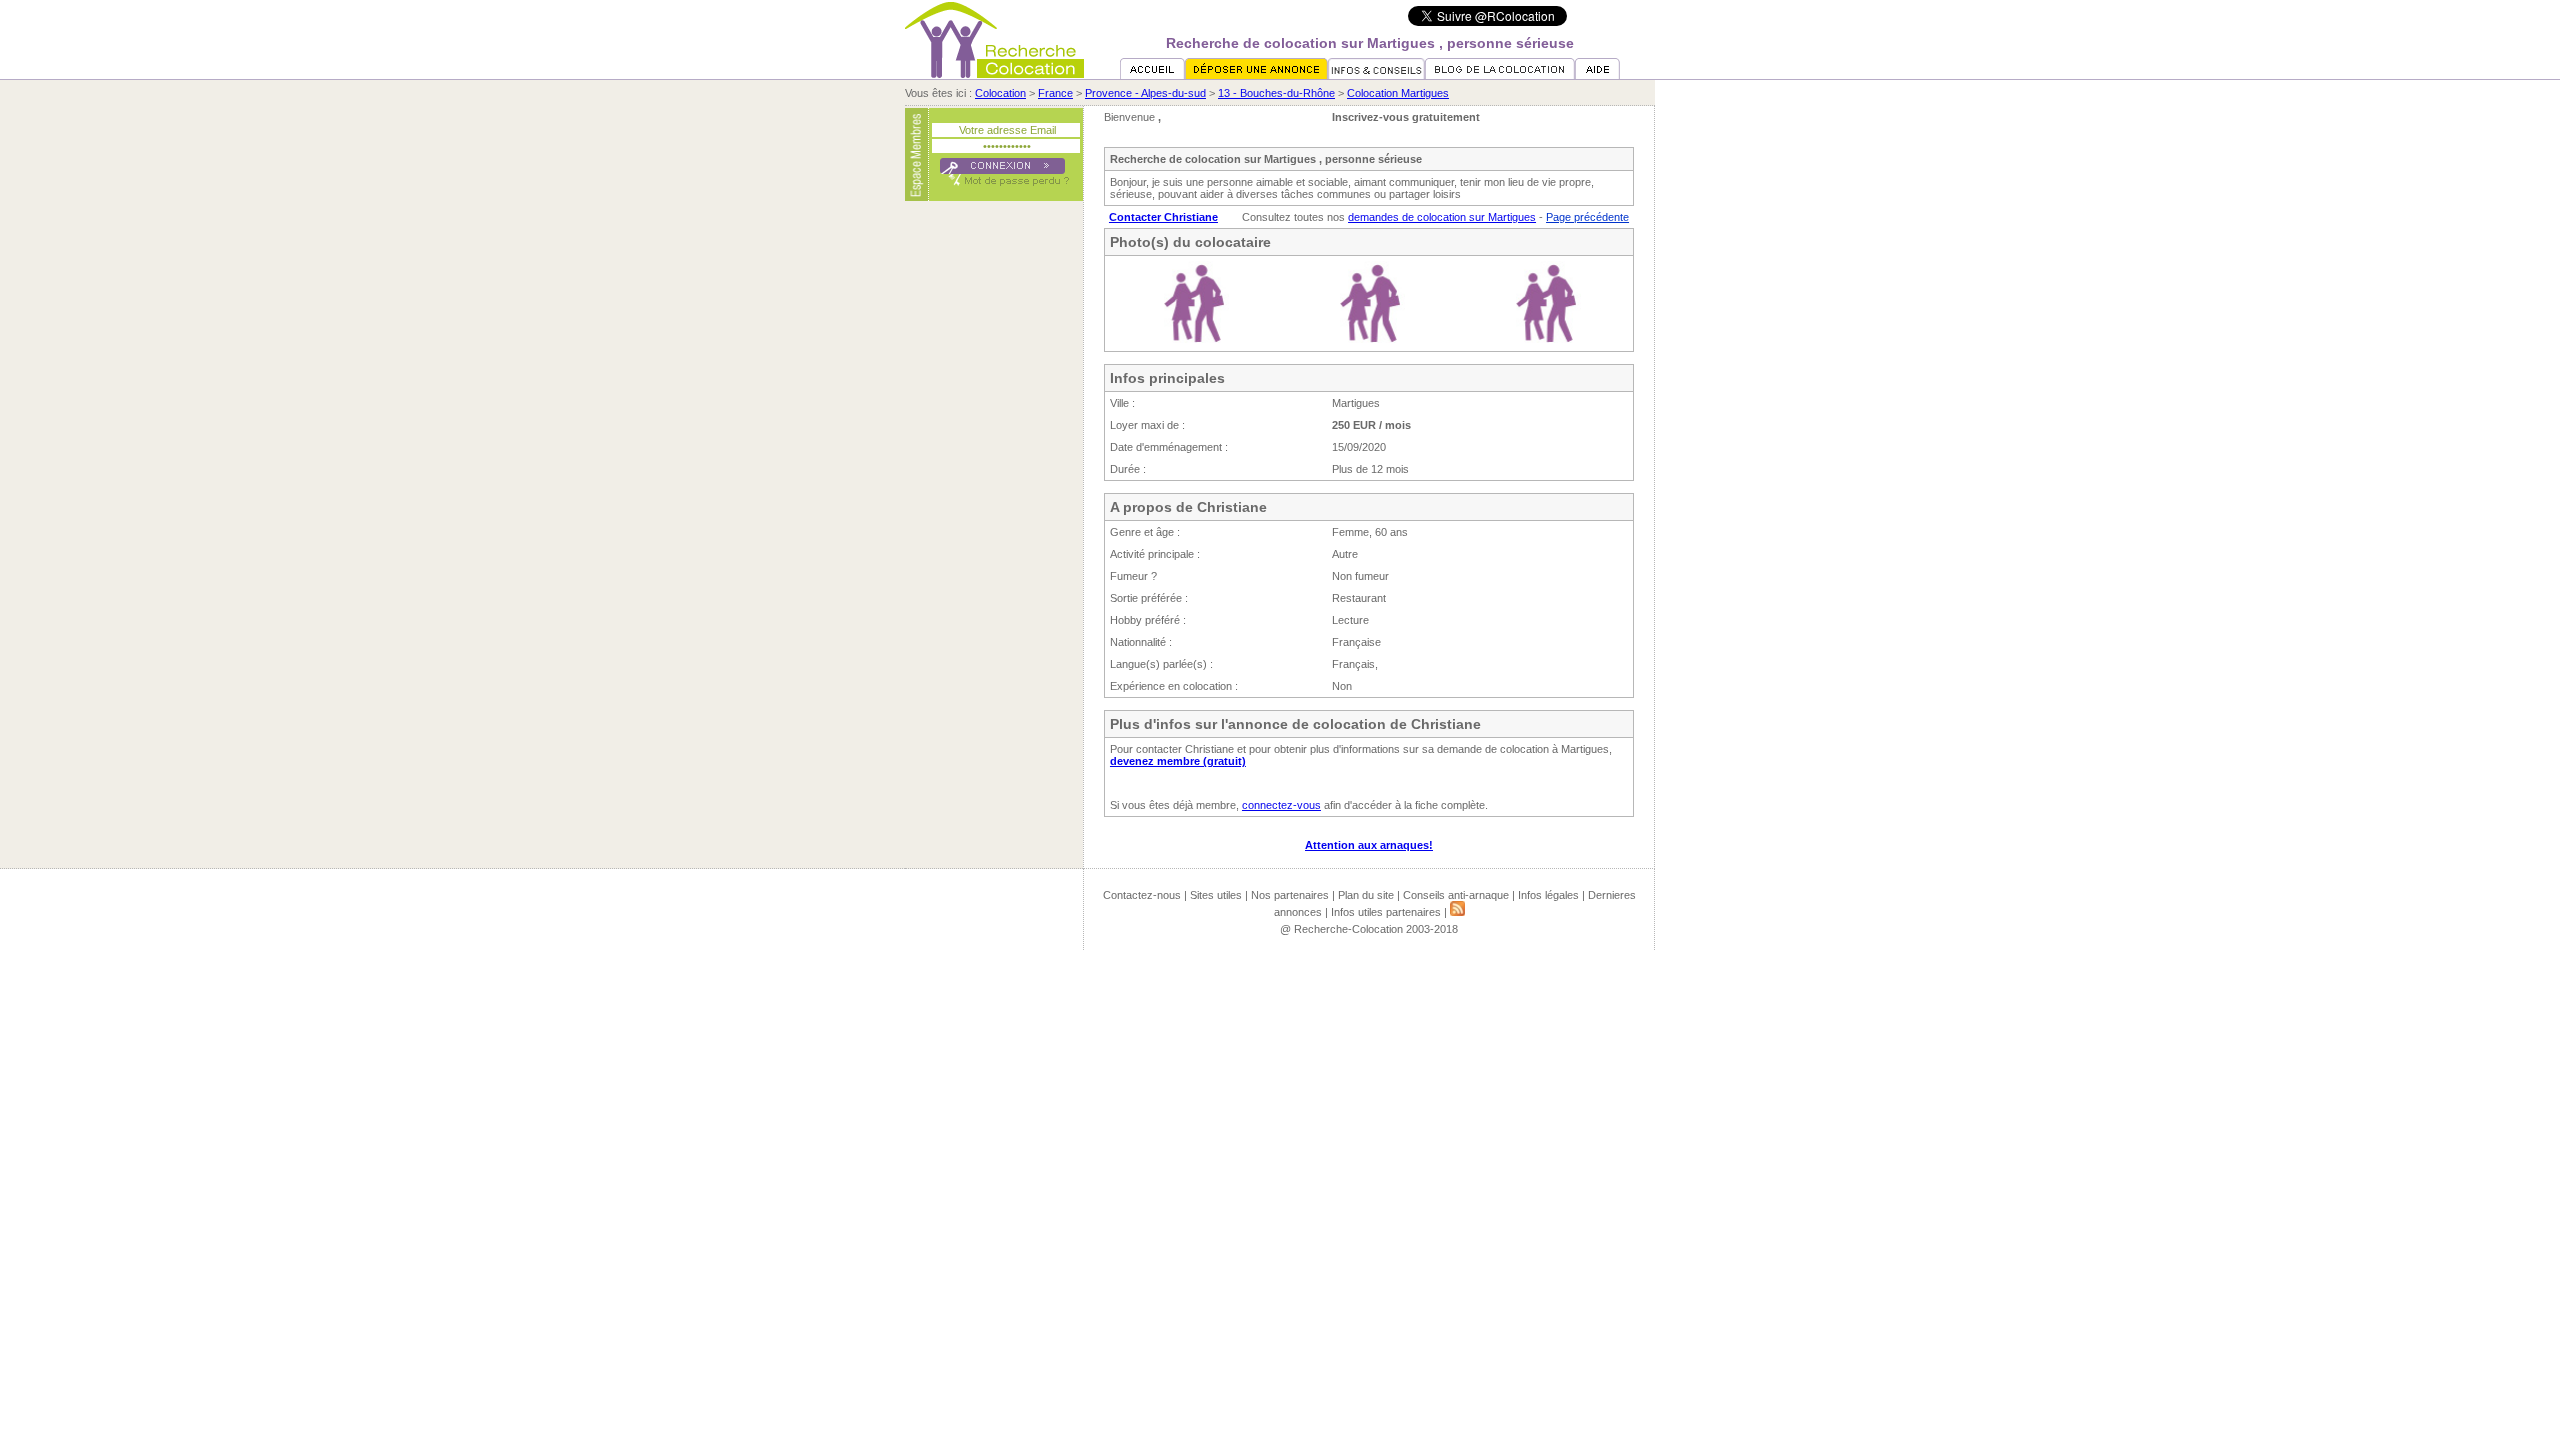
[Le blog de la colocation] (1500, 75)
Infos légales (1548, 895)
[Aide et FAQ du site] (1597, 75)
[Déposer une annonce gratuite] (1256, 75)
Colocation (1000, 93)
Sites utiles (1216, 895)
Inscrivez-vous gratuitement (1406, 117)
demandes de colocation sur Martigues (1442, 217)
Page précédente (1587, 217)
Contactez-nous (1142, 895)
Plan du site (1366, 895)
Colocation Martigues (1398, 93)
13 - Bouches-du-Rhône (1276, 93)
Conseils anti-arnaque (1456, 895)
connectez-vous (1281, 805)
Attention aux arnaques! (1369, 845)
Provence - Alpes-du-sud (1145, 93)
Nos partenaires (1290, 895)
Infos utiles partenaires (1386, 912)
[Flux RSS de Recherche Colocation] (1457, 912)
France (1055, 93)
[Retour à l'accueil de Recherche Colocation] (994, 74)
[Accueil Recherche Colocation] (1152, 75)
